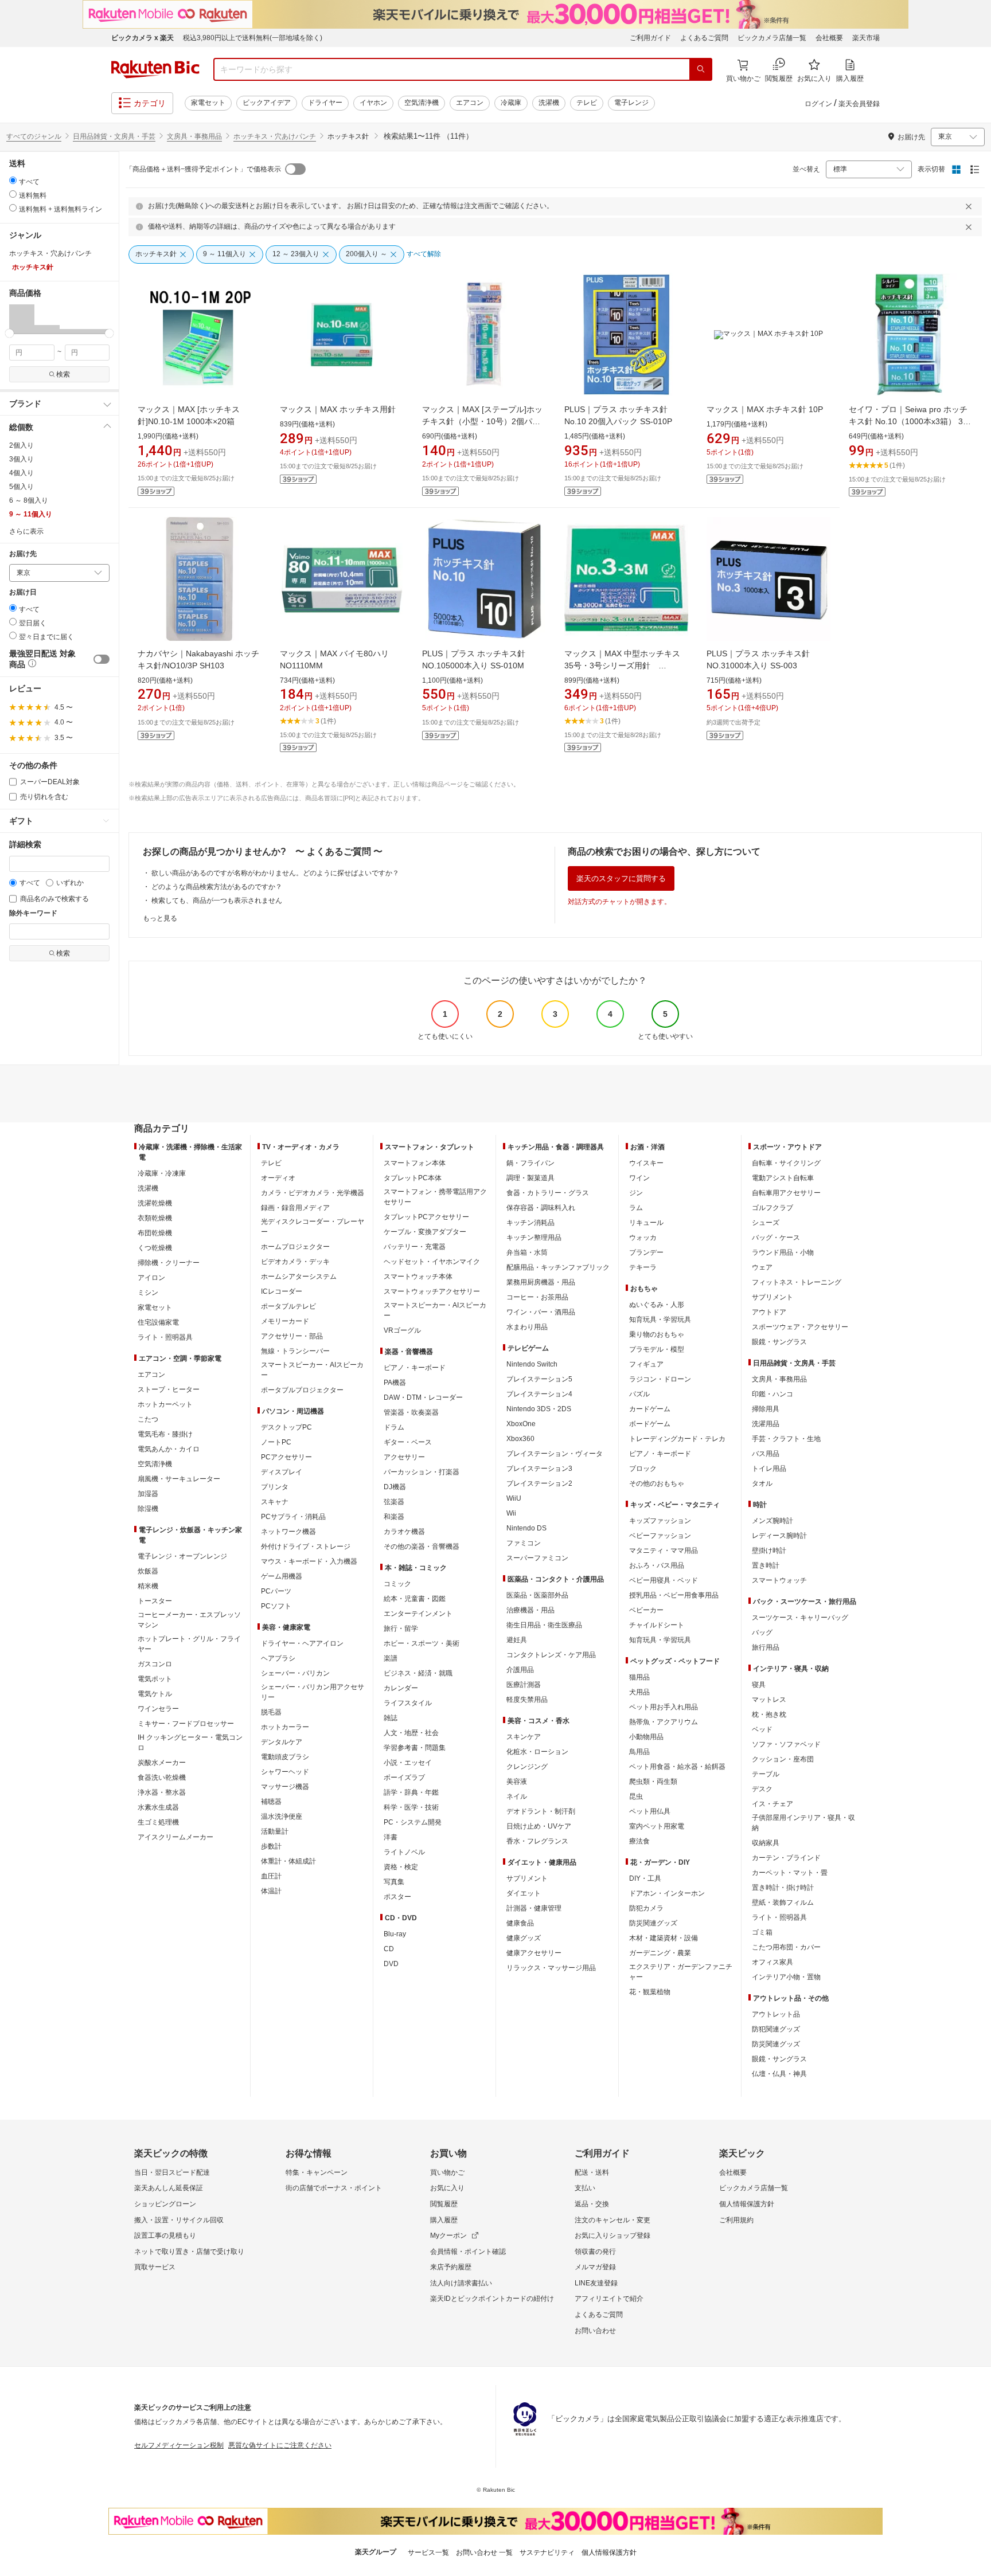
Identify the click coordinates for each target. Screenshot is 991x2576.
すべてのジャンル (34, 136)
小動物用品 (646, 1737)
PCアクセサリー (286, 1457)
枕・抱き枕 (769, 1714)
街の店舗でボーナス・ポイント (334, 2188)
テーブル (766, 1774)
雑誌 (391, 1718)
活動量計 (275, 1831)
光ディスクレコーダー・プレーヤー (313, 1227)
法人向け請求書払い (461, 2283)
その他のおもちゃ (657, 1483)
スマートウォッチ (779, 1580)
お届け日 (23, 592)
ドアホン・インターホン (667, 1893)
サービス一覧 (428, 2552)
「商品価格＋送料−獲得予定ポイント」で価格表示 (203, 169)
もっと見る (160, 918)
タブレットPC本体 (413, 1178)
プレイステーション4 (539, 1394)
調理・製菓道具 (530, 1178)
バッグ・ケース (776, 1238)
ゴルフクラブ (772, 1208)
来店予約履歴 (451, 2267)
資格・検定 (401, 1867)
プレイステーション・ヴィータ (555, 1454)
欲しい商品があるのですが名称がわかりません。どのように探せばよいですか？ (275, 873)
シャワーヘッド (285, 1772)
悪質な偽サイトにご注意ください (280, 2445)
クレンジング (527, 1767)
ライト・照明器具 (165, 1337)
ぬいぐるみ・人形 (657, 1305)
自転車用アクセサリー (786, 1193)
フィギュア (646, 1364)
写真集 (394, 1882)
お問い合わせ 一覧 (484, 2552)
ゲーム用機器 (282, 1576)
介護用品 (520, 1670)
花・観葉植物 (650, 1992)
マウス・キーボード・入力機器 (309, 1561)
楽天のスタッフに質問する (621, 878)
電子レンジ (631, 103)
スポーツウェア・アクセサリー (800, 1327)
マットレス (769, 1700)
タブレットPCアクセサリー (426, 1217)
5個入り (22, 487)
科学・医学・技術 (411, 1807)
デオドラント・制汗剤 (541, 1811)
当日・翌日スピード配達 (172, 2172)
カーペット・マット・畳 (790, 1873)
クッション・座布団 (783, 1759)
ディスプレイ (282, 1472)
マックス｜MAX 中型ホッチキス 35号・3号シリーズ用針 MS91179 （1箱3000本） (626, 665)
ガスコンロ (155, 1664)
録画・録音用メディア (295, 1208)
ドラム (394, 1427)
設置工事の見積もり (165, 2236)
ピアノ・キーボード (415, 1368)
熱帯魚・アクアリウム (664, 1722)
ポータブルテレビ (288, 1306)
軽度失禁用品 (527, 1700)
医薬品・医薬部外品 (537, 1595)
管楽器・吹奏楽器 (411, 1412)
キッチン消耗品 (530, 1223)
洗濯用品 (766, 1424)
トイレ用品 (769, 1469)
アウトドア (769, 1312)
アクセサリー (404, 1457)
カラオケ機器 (404, 1532)
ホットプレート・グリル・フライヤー (189, 1644)
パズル (639, 1394)
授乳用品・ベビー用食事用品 (674, 1595)
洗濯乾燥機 (155, 1203)
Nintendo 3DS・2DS (539, 1409)
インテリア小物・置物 (786, 1977)
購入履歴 (444, 2220)
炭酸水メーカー (162, 1763)
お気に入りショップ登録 (612, 2236)
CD (389, 1949)
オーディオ (278, 1178)
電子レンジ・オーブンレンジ (182, 1556)
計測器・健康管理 (534, 1908)
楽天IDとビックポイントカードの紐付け (492, 2299)
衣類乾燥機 (155, 1218)
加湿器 (148, 1494)
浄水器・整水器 (162, 1792)
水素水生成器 (158, 1807)
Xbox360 (520, 1439)
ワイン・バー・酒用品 (541, 1312)
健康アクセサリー (534, 1953)
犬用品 (639, 1692)
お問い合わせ (595, 2331)
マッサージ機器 (285, 1787)
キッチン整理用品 (534, 1238)
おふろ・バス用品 (657, 1565)
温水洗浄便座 (282, 1816)
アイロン (151, 1278)
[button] (22, 319)
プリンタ (275, 1487)
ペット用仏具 (650, 1811)
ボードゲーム (650, 1424)
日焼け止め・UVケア (539, 1826)
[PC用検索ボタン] (701, 69)
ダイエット (524, 1893)
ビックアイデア (267, 103)
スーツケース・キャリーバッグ (800, 1618)
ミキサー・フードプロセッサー (186, 1724)
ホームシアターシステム (299, 1277)
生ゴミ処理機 (158, 1822)
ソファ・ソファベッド (786, 1744)
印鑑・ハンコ (772, 1394)
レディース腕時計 (779, 1536)
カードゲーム (650, 1409)
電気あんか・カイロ (169, 1449)
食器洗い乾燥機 (162, 1778)
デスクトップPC (286, 1427)
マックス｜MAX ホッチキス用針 (338, 409)
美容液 (517, 1782)
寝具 (759, 1685)
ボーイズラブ (404, 1778)
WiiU (514, 1498)
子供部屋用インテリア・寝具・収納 (803, 1823)
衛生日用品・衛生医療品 (544, 1625)
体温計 (271, 1891)
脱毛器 (271, 1712)
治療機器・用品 (530, 1610)
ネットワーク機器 (288, 1532)
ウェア (762, 1267)
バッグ (762, 1632)
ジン (636, 1193)
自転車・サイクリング (786, 1163)
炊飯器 (148, 1571)
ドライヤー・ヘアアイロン (302, 1643)
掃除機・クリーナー (169, 1263)
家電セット (208, 103)
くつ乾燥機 (155, 1248)
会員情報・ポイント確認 (468, 2252)
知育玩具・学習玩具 (660, 1320)
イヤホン (373, 103)
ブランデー (646, 1252)
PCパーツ (276, 1591)
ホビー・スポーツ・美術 (422, 1643)
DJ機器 (395, 1487)
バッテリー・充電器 (415, 1247)
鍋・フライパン (530, 1163)
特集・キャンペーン (317, 2172)
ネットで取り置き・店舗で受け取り (189, 2252)
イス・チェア (772, 1804)
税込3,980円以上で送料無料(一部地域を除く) (253, 38)
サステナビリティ (547, 2552)
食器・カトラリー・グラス (548, 1193)
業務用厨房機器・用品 (541, 1282)
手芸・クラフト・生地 (786, 1439)
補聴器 (271, 1802)
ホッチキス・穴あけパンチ (275, 136)
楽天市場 (866, 38)
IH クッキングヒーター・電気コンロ (190, 1743)
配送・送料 (592, 2172)
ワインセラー (158, 1709)
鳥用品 (639, 1752)
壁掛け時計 (769, 1551)
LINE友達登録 (596, 2283)
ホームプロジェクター (295, 1247)
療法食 (639, 1841)
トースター (155, 1601)
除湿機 (148, 1509)
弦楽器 (394, 1502)
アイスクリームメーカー (175, 1837)
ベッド (762, 1729)
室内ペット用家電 (657, 1826)
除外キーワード (33, 913)
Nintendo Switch (532, 1364)
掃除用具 (766, 1409)
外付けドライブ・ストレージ (306, 1547)
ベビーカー (646, 1610)
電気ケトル (155, 1694)
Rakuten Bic (155, 69)
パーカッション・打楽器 (422, 1472)
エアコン (470, 103)
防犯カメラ (646, 1908)
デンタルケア (282, 1742)
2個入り (22, 445)
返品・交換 (592, 2204)
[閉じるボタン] (970, 206)
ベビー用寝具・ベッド (664, 1580)
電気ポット (155, 1679)
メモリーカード (285, 1321)
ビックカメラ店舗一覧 (772, 38)
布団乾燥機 (155, 1233)
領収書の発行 (595, 2252)
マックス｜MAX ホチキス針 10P (765, 409)
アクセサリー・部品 (292, 1336)
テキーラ (643, 1267)
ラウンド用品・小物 (783, 1252)
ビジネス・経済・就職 (418, 1673)
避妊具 (517, 1640)
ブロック (643, 1469)
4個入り (22, 473)
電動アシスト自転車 (783, 1178)
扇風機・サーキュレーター (179, 1479)
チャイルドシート (657, 1625)
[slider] (9, 333)
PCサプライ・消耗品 (293, 1517)
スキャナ (275, 1502)
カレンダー (401, 1688)
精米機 (148, 1586)
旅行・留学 (401, 1628)
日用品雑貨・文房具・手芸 (114, 136)
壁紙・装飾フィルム (783, 1902)
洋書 (391, 1837)
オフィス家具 (772, 1962)
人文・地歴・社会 (411, 1733)
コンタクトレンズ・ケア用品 (551, 1655)
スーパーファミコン (537, 1558)
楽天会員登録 (859, 104)
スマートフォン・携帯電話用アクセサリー (435, 1197)
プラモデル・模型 (657, 1349)
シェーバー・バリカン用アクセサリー (313, 1692)
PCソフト (276, 1606)
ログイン (818, 104)
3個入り (22, 459)
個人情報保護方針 (747, 2204)
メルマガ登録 (595, 2267)
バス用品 (766, 1454)
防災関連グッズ (653, 1923)
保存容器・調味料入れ (541, 1208)
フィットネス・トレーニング (797, 1282)
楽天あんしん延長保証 (169, 2188)
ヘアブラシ (278, 1658)
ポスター (397, 1897)
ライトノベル (404, 1852)
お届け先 (23, 554)
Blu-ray (395, 1934)
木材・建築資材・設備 (664, 1938)
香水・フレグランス (537, 1841)
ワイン (639, 1178)
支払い (585, 2188)
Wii (511, 1513)
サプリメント (527, 1878)
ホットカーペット (165, 1404)
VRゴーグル (402, 1330)
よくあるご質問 (704, 38)
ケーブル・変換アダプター (425, 1232)
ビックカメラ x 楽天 (143, 38)
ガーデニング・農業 (660, 1953)
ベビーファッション (660, 1536)
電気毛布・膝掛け (165, 1434)
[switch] (102, 659)
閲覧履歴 (444, 2204)
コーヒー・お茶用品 (537, 1297)
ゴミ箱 (762, 1932)
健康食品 (520, 1923)
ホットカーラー (285, 1727)
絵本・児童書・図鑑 (415, 1599)
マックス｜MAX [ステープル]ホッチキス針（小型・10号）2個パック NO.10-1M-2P (482, 421)
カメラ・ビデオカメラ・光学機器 (313, 1193)
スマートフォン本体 (415, 1163)
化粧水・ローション (537, 1752)
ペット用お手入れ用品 (664, 1707)
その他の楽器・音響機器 (422, 1547)
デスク (762, 1789)
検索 (63, 374)
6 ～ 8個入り (29, 500)
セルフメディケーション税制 (179, 2445)
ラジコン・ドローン (660, 1379)
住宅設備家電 (158, 1322)
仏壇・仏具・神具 (779, 2074)
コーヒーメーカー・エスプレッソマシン (189, 1620)
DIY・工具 (645, 1878)
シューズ (766, 1223)
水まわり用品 (527, 1327)
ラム (636, 1208)
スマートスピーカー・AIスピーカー (312, 1370)
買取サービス (155, 2267)
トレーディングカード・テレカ (677, 1439)
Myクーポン (448, 2236)
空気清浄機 (422, 103)
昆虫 (636, 1796)
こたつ (148, 1419)
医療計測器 (524, 1685)
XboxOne (521, 1424)
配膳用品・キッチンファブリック (558, 1267)
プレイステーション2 (539, 1483)
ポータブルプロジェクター (302, 1390)
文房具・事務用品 (194, 136)
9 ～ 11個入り (31, 514)
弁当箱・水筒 (527, 1252)
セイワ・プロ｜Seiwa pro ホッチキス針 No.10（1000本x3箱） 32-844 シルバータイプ (910, 421)
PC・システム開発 (413, 1822)
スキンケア (524, 1737)
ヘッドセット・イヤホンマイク (432, 1262)
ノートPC (276, 1442)
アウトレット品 (776, 2014)
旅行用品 (766, 1647)
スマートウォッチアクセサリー (432, 1291)
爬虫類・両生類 (653, 1782)
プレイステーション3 (539, 1469)
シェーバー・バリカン (295, 1673)
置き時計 (766, 1565)
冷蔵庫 (511, 103)
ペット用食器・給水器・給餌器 (677, 1767)
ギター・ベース (408, 1442)
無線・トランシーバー (295, 1351)
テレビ (587, 103)
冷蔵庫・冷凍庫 (162, 1173)
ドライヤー (325, 103)
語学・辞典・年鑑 (411, 1792)
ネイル (517, 1796)
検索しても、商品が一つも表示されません (217, 901)
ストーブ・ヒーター (169, 1389)
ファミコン (524, 1543)
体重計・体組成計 (288, 1861)
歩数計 (271, 1846)
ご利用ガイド (650, 38)
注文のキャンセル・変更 (612, 2220)
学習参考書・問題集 (415, 1748)
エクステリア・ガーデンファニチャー (681, 1972)
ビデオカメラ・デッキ (295, 1262)
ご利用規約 (736, 2220)
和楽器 (394, 1517)
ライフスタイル (408, 1703)
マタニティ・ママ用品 (664, 1551)
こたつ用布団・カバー (786, 1947)
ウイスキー (646, 1163)
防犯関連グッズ (776, 2029)
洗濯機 (549, 103)
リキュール (646, 1223)
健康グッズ (524, 1938)
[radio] (13, 180)
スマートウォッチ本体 (418, 1277)
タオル (762, 1483)
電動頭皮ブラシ (285, 1757)
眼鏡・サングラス (779, 1342)
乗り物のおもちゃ (657, 1334)
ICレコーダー (282, 1291)
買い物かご (447, 2172)
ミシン (148, 1293)
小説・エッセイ (408, 1763)
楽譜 (391, 1658)
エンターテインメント (418, 1614)
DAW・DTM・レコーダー (423, 1397)
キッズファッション (660, 1521)
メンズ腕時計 (772, 1521)
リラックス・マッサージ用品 (551, 1968)
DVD (391, 1964)
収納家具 (766, 1843)
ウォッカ (643, 1238)
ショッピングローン (165, 2204)
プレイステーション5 (539, 1379)
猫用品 (639, 1677)
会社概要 (829, 38)
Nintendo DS (526, 1528)
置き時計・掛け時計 (783, 1888)
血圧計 (271, 1876)
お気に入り (447, 2188)
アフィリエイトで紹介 (609, 2299)
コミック (397, 1584)
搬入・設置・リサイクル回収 (179, 2220)
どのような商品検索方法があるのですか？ (217, 887)
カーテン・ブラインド (786, 1858)
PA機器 (395, 1383)
